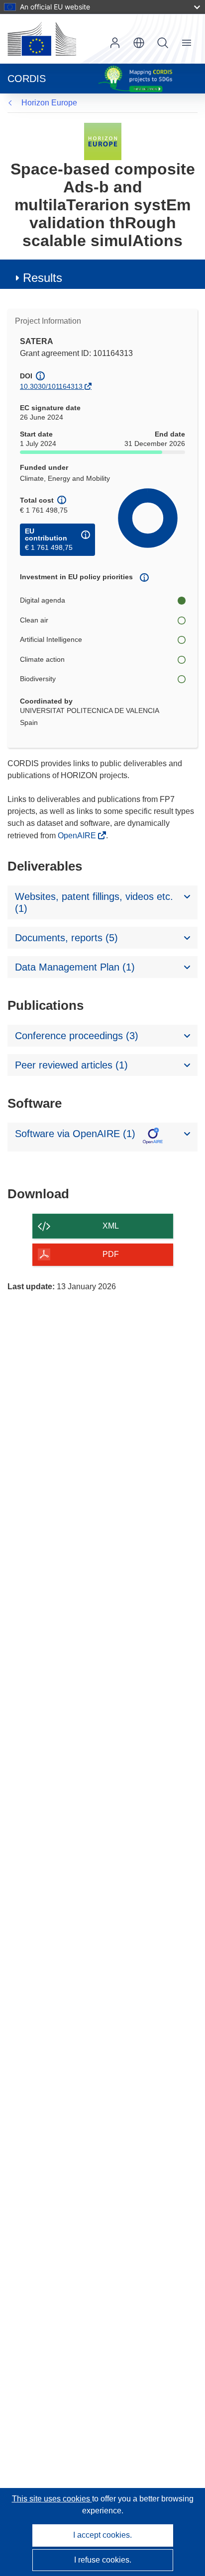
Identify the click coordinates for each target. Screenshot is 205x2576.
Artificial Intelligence (51, 639)
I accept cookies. (102, 2535)
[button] (139, 43)
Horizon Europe (49, 103)
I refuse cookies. (103, 2560)
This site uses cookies (52, 2499)
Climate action (42, 659)
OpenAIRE (78, 836)
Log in (115, 43)
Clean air (34, 620)
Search (163, 43)
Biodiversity (38, 679)
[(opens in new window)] (42, 39)
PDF (111, 1254)
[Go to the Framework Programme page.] (103, 141)
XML (111, 1226)
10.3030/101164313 (51, 386)
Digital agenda (43, 600)
